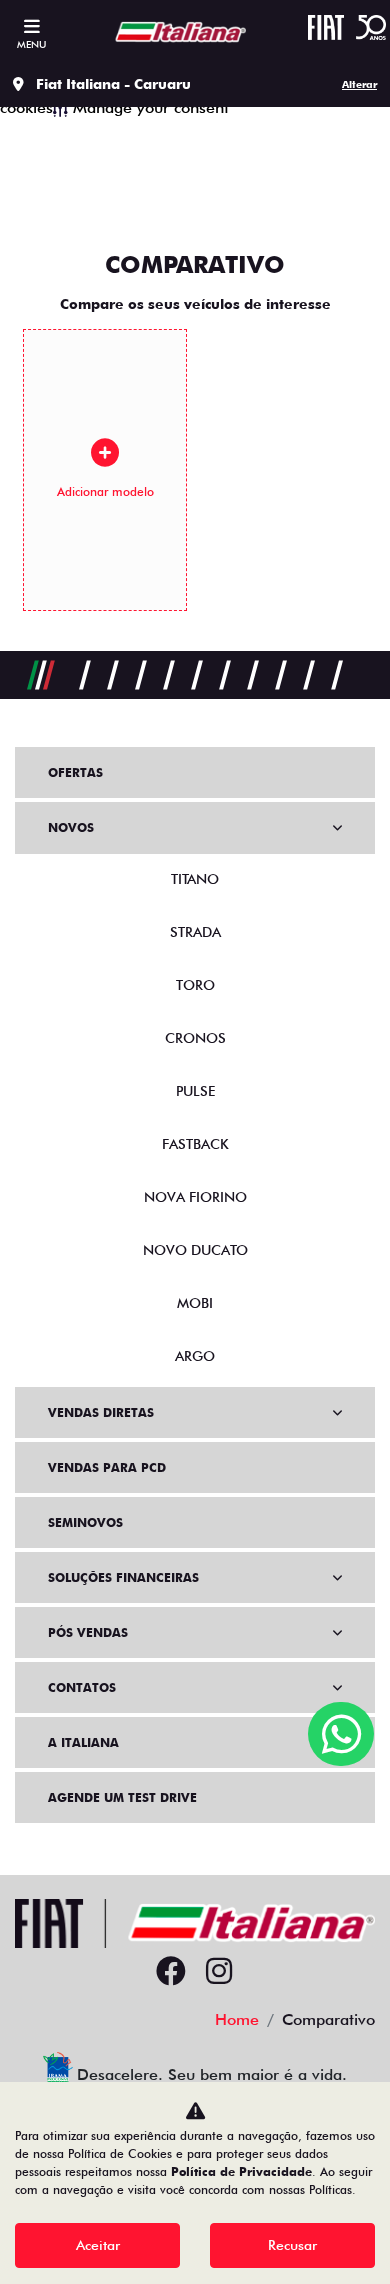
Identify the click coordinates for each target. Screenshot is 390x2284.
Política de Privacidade (241, 2171)
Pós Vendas (88, 1632)
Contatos (82, 1687)
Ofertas (75, 772)
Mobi (195, 1303)
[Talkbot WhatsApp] (341, 1734)
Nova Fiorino (195, 1197)
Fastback (195, 1144)
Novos (71, 827)
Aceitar (98, 2245)
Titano (195, 879)
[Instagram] (219, 1972)
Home (237, 2019)
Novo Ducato (195, 1250)
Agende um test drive (122, 1797)
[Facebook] (171, 1972)
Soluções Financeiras (123, 1577)
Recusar (292, 2245)
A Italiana (83, 1742)
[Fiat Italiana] (175, 31)
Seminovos (85, 1522)
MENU (31, 44)
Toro (195, 985)
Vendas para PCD (107, 1467)
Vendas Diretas (101, 1412)
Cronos (195, 1038)
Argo (195, 1356)
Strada (195, 932)
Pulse (195, 1091)
